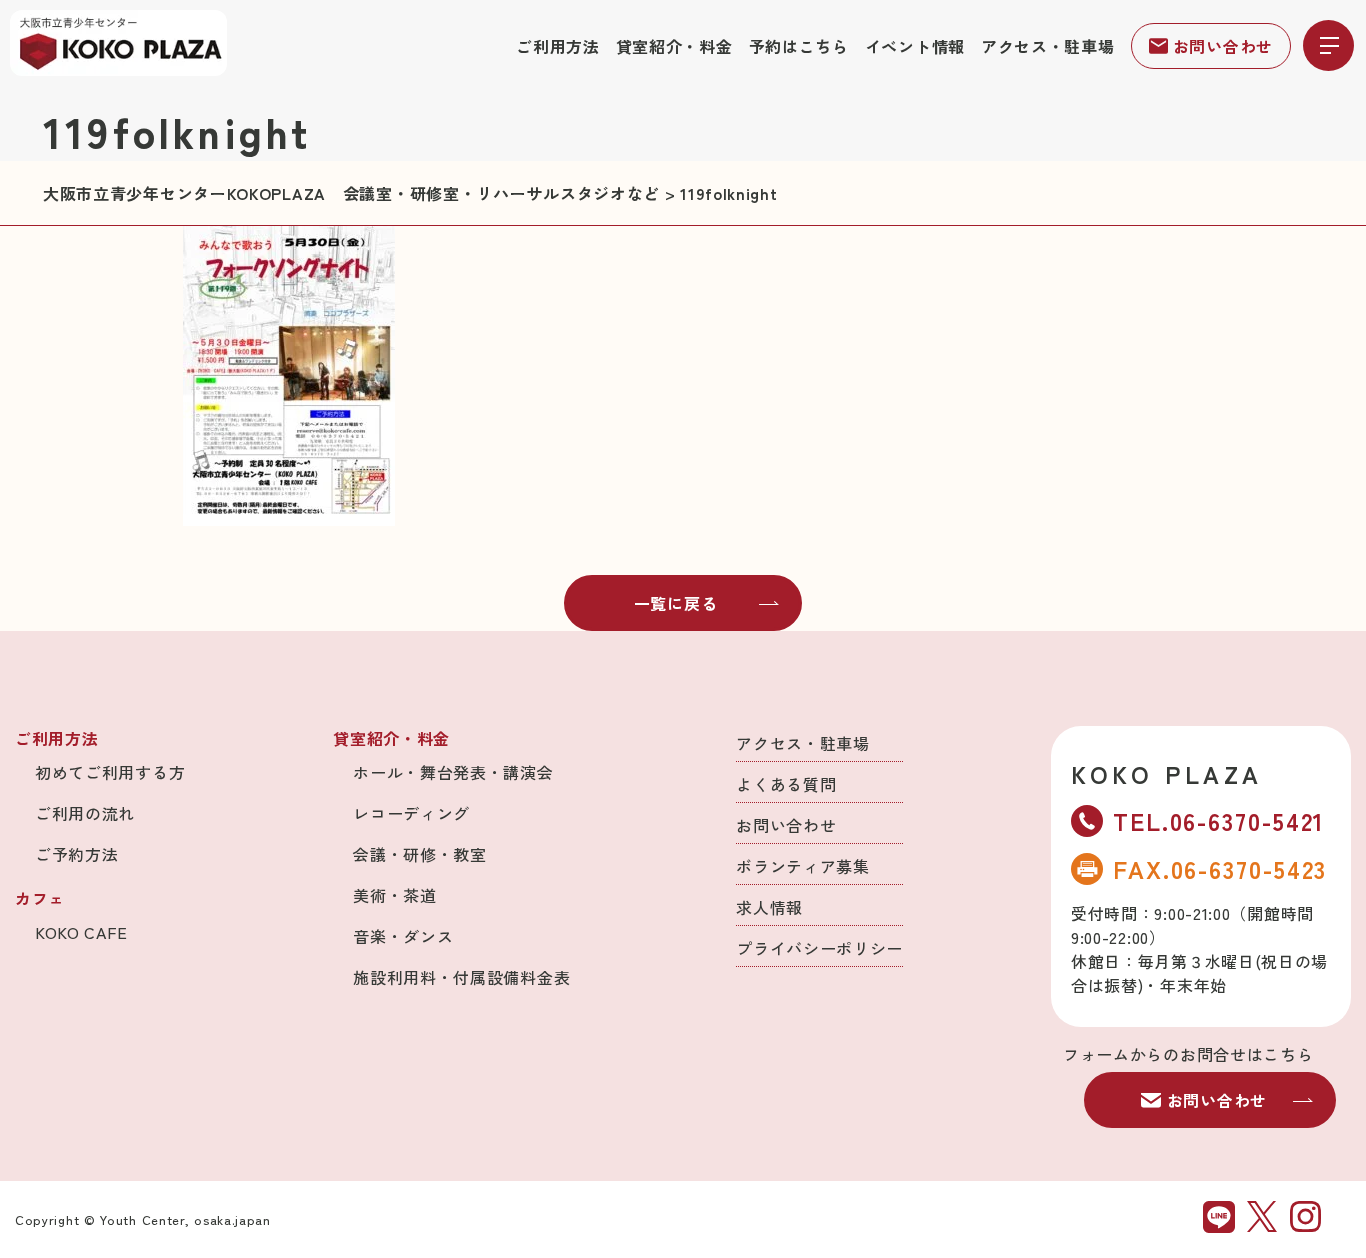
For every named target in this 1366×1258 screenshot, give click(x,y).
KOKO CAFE (81, 932)
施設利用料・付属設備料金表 (461, 977)
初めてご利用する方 (110, 772)
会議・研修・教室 (420, 854)
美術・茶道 (395, 895)
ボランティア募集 (803, 866)
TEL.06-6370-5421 (1219, 820)
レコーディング (411, 813)
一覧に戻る (676, 603)
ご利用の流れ (85, 813)
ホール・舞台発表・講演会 (453, 772)
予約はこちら (799, 46)
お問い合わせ (1223, 46)
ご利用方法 (558, 46)
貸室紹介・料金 (674, 46)
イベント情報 (915, 46)
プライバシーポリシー (819, 948)
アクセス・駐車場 (1048, 46)
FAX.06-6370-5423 (1220, 868)
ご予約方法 (77, 854)
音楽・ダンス (403, 936)
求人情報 (769, 907)
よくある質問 (786, 784)
